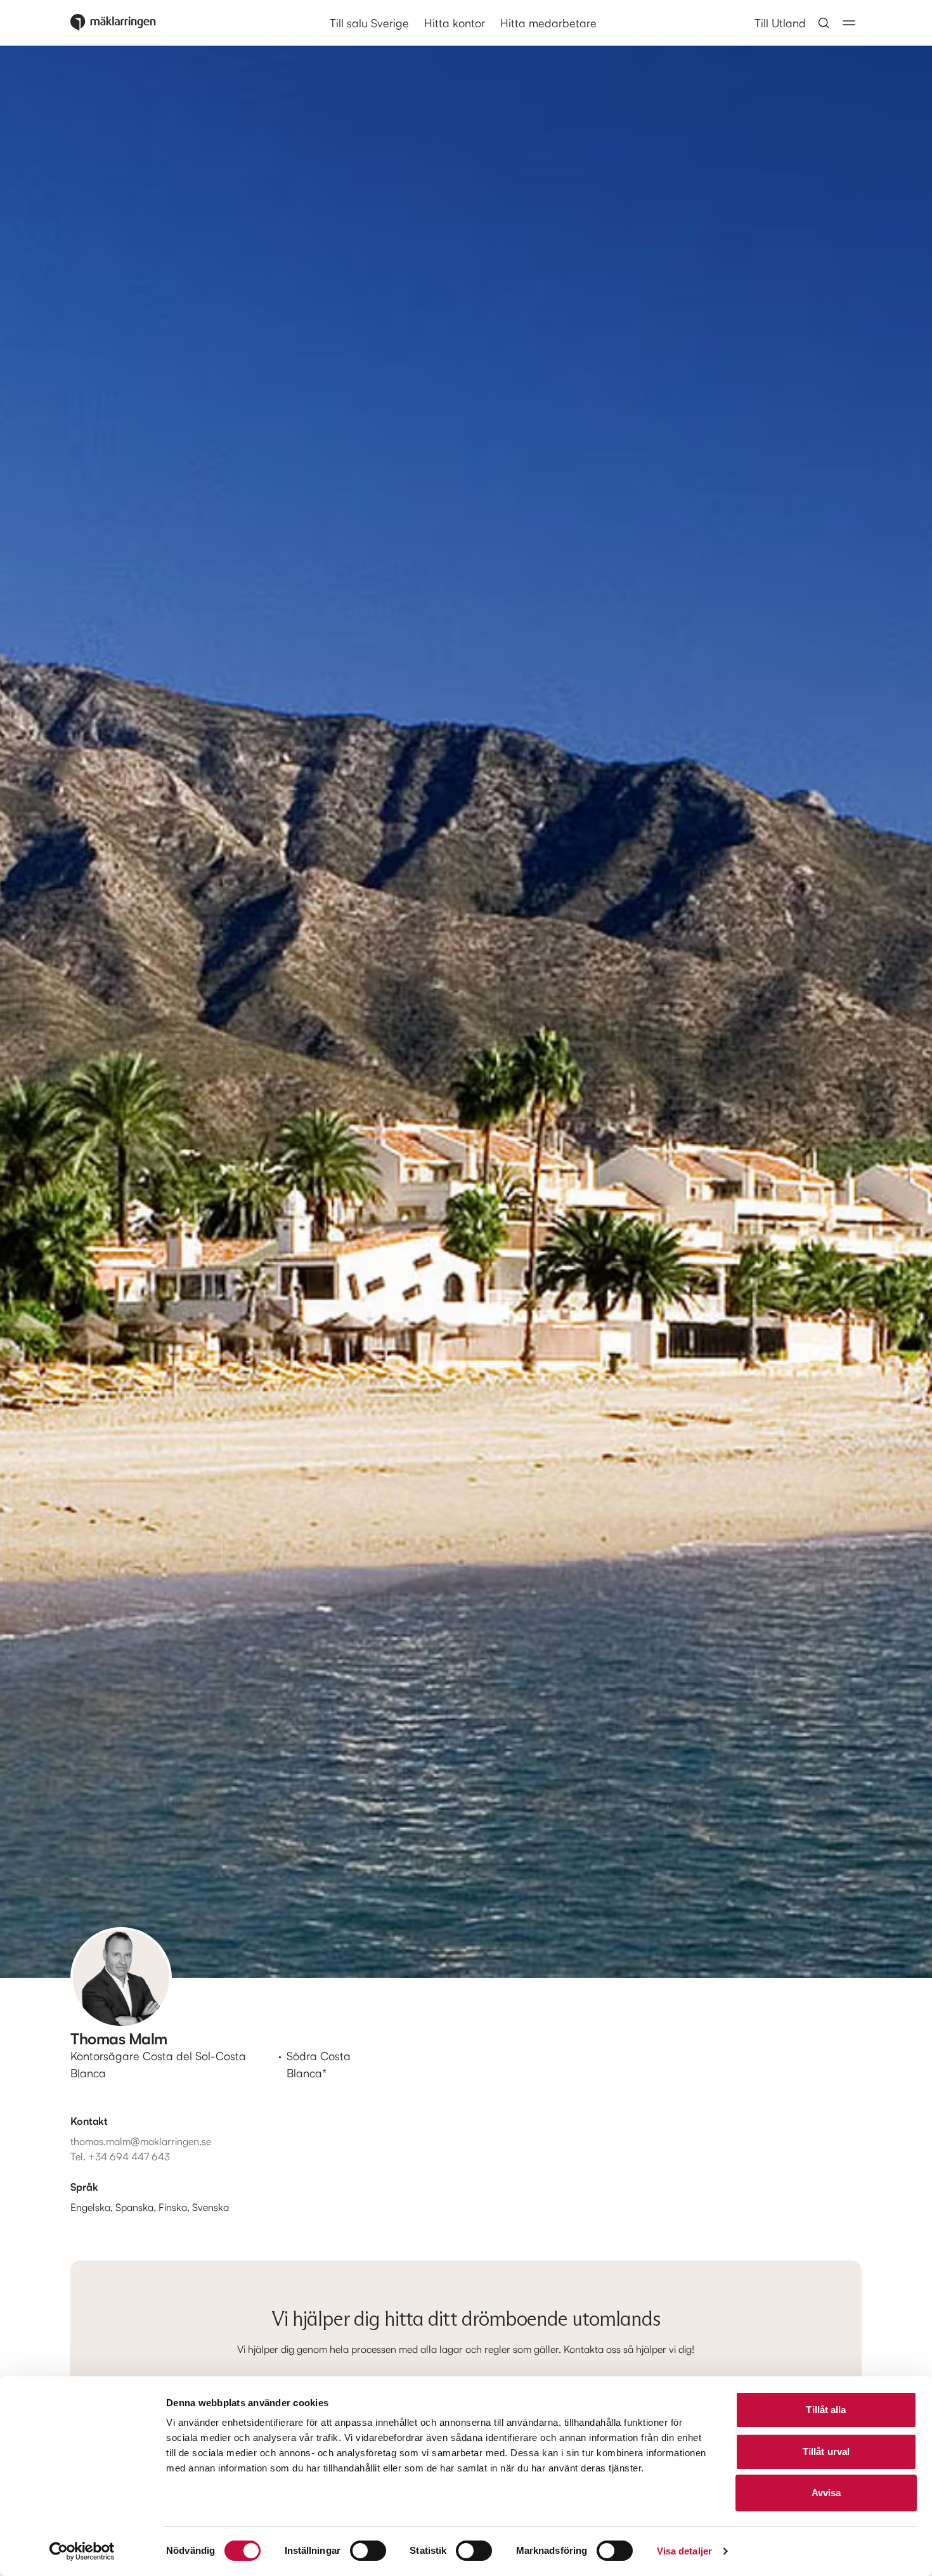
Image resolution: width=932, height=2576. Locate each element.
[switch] (368, 2551)
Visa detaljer (684, 2551)
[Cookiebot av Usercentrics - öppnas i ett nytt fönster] (82, 2551)
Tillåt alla (826, 2410)
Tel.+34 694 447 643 (120, 2156)
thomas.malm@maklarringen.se (141, 2141)
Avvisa (826, 2493)
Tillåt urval (826, 2451)
